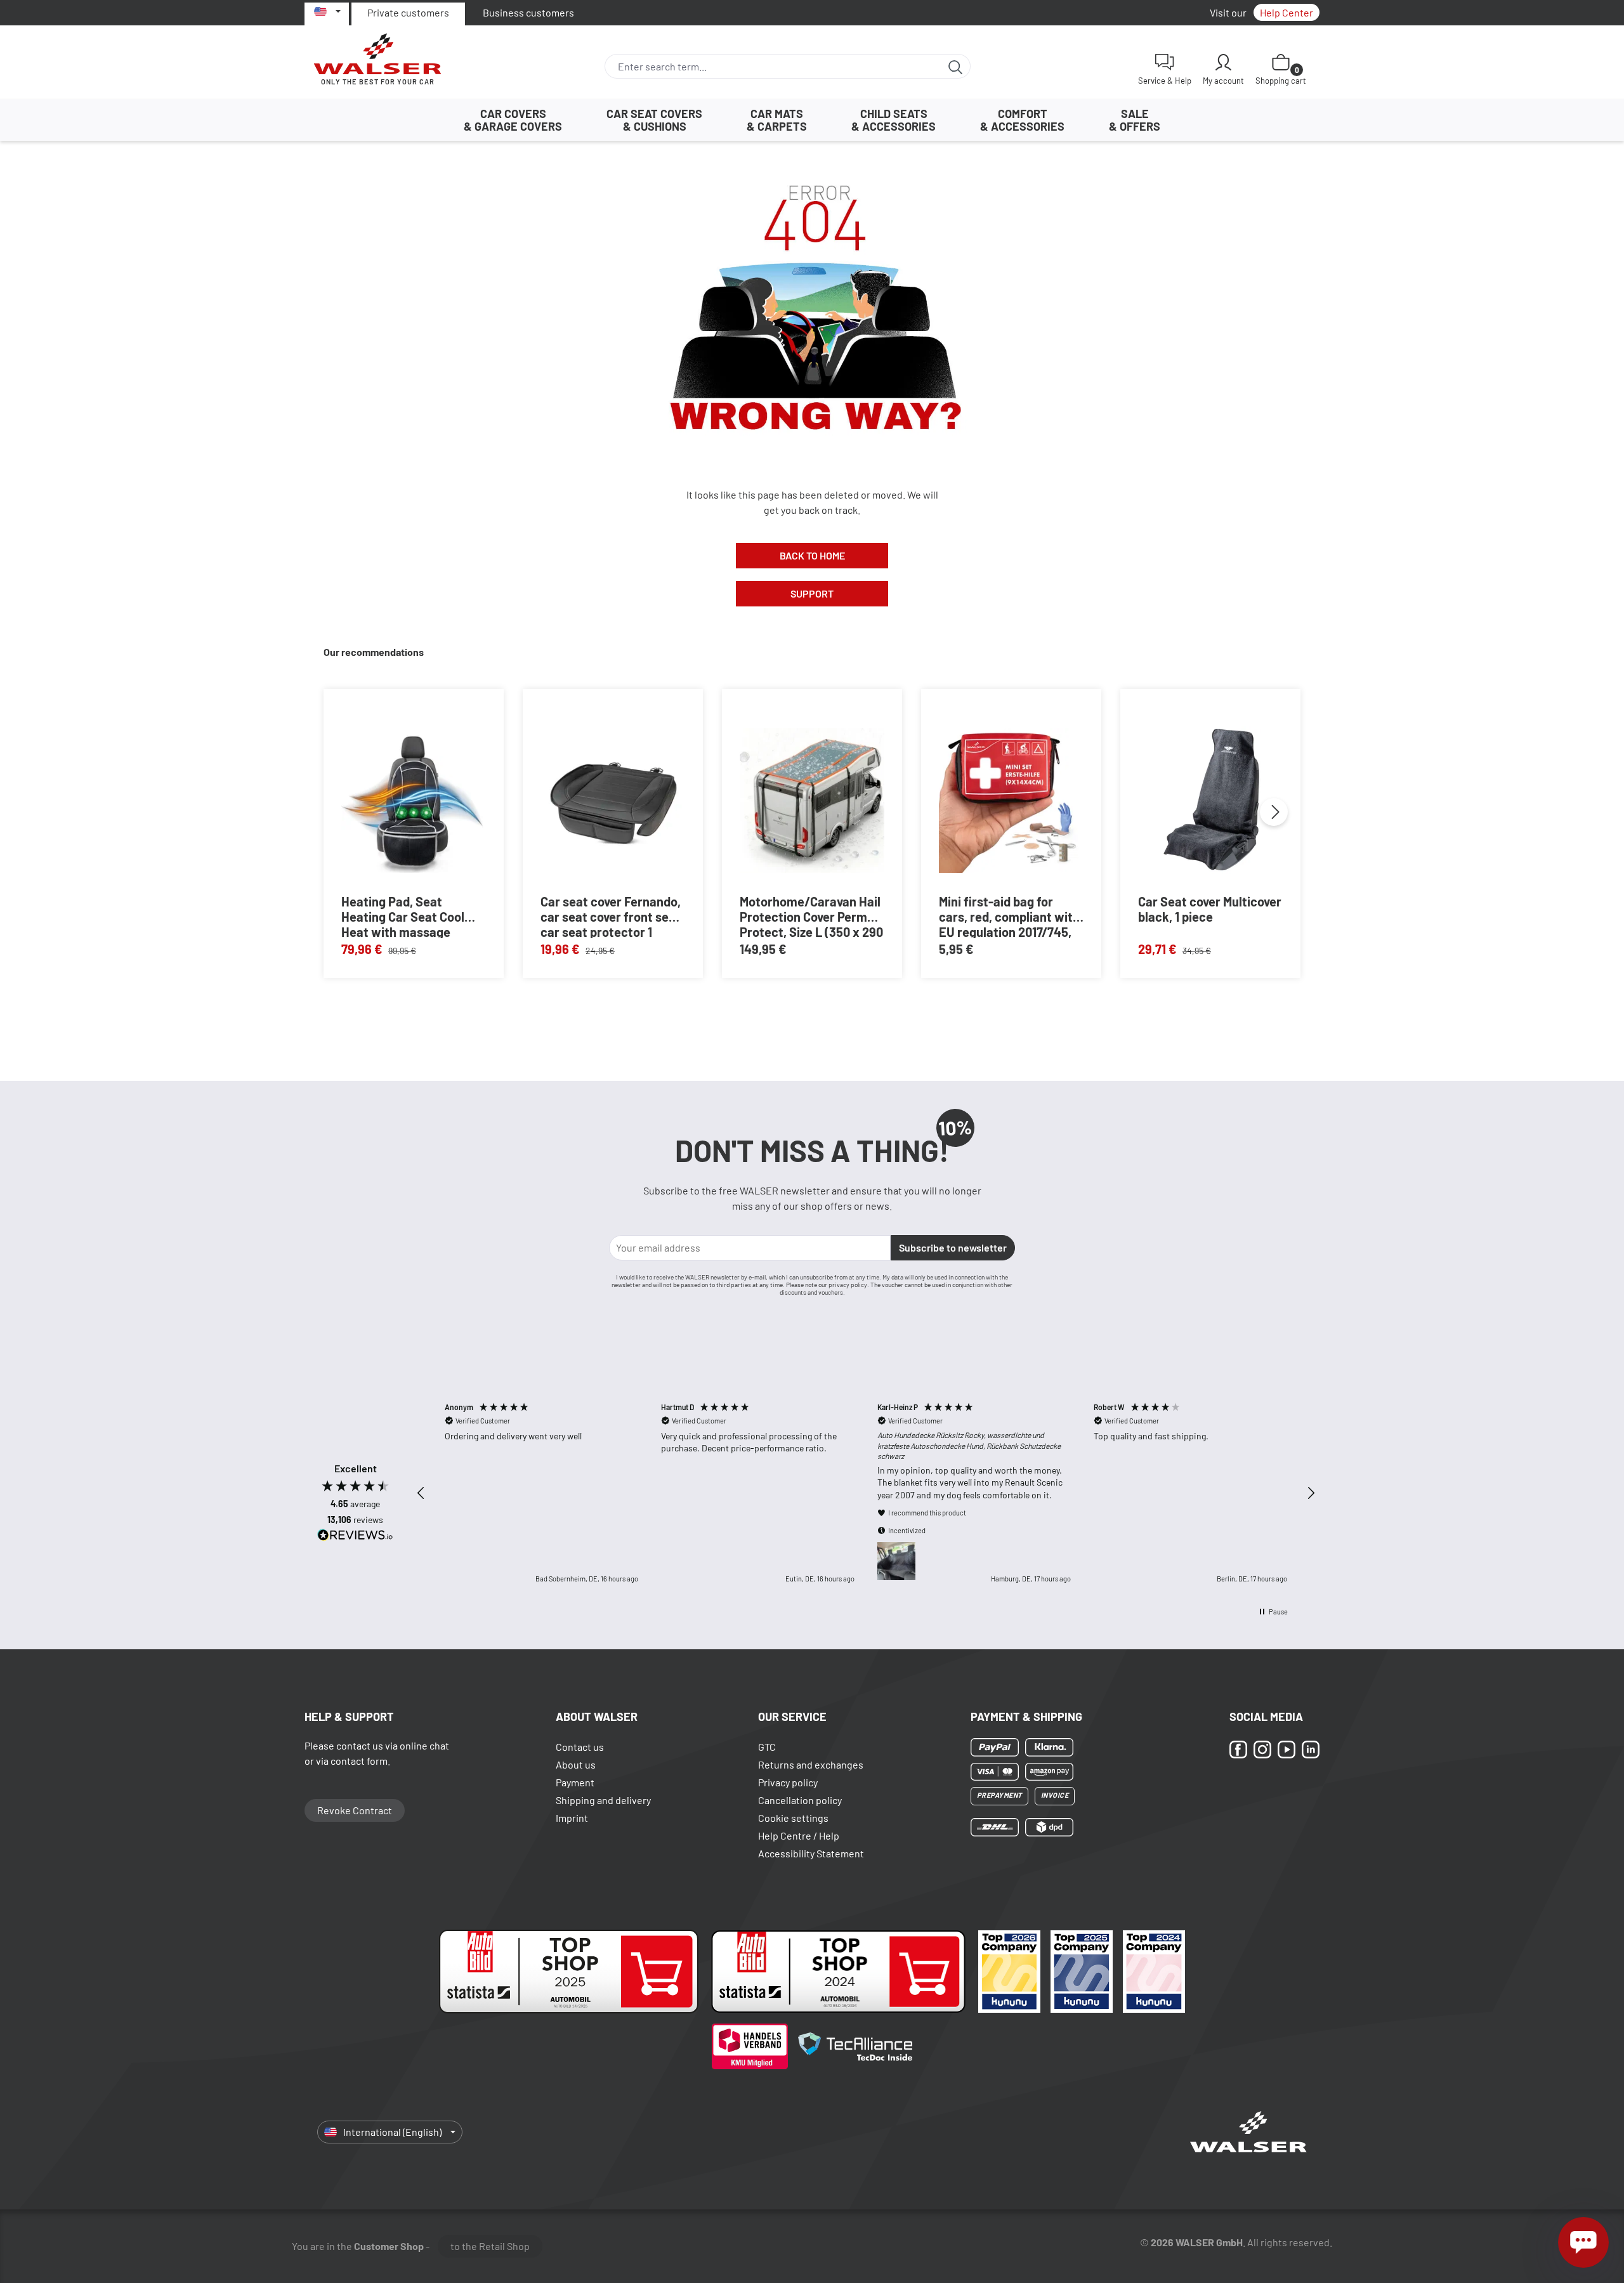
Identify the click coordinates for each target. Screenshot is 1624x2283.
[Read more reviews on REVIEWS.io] (355, 1536)
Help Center (1287, 12)
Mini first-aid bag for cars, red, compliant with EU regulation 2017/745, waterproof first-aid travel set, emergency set (1011, 916)
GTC (767, 1747)
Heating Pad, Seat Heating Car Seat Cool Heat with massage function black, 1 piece (404, 916)
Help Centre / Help (799, 1835)
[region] (866, 1493)
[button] (421, 1493)
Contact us (580, 1747)
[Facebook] (1238, 1749)
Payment (575, 1782)
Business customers (528, 12)
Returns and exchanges (811, 1764)
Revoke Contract (355, 1810)
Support (812, 593)
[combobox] (773, 66)
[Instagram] (1262, 1749)
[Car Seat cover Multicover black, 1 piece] (1210, 800)
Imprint (572, 1818)
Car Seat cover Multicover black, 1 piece (1210, 909)
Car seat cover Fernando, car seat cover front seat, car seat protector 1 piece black (612, 916)
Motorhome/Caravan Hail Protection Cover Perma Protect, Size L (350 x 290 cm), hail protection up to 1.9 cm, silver (811, 916)
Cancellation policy (800, 1800)
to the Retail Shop (490, 2246)
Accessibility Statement (811, 1853)
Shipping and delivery (603, 1800)
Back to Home (812, 555)
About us (576, 1764)
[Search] (956, 66)
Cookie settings (793, 1818)
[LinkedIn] (1311, 1749)
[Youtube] (1287, 1749)
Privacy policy (788, 1782)
